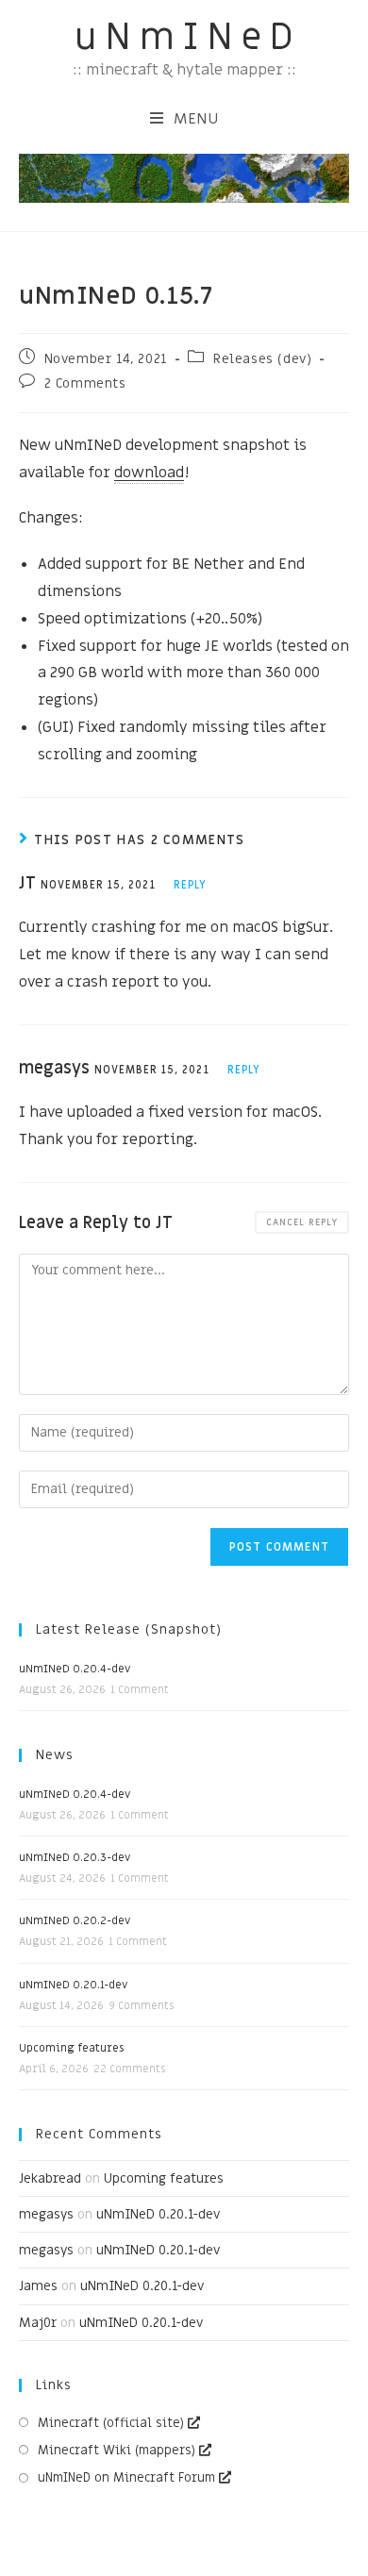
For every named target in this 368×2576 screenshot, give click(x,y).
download (149, 473)
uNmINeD (188, 37)
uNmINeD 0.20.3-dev (75, 1857)
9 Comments (141, 2006)
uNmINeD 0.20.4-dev (75, 1669)
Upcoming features (72, 2048)
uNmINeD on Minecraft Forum (126, 2477)
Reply (191, 885)
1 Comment (140, 1690)
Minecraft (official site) (111, 2423)
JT (164, 1223)
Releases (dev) (262, 359)
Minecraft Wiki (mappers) (117, 2450)
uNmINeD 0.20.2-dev (75, 1920)
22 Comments (129, 2069)
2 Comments (85, 383)
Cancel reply (302, 1222)
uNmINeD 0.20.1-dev (73, 1985)
